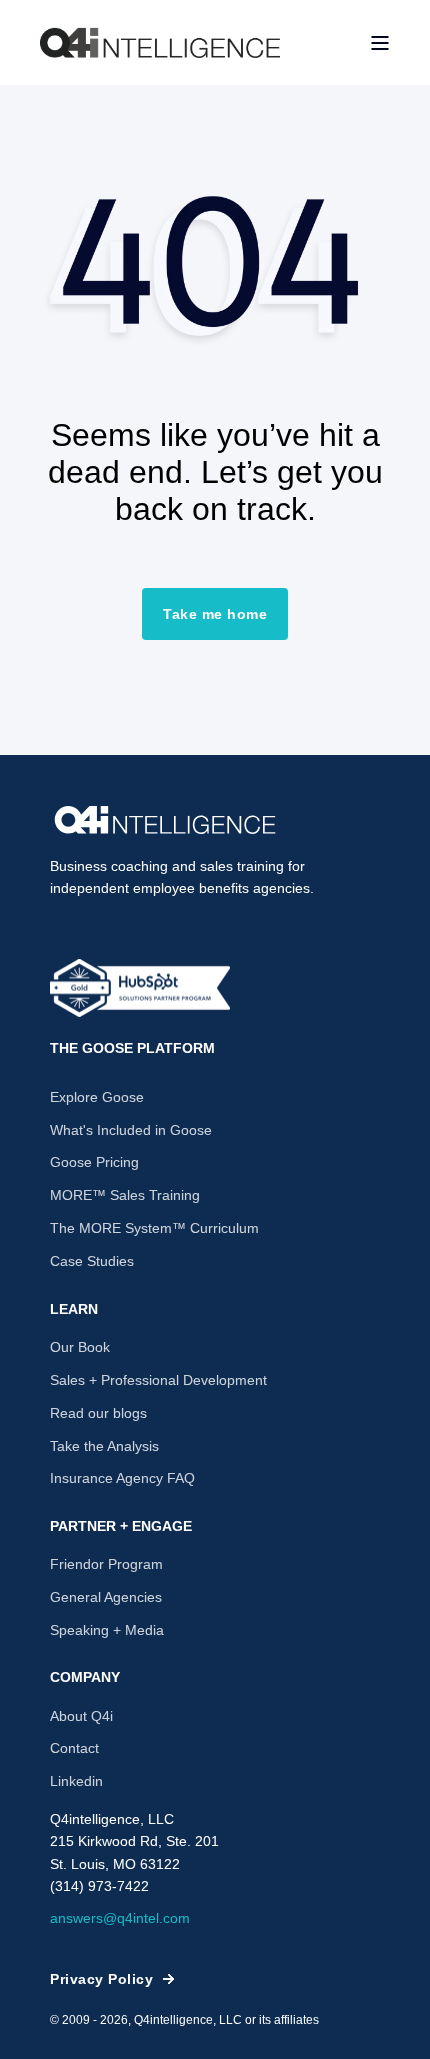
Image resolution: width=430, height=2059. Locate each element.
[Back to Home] (160, 42)
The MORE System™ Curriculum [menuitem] (154, 1228)
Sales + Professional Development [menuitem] (158, 1380)
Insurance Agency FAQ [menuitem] (122, 1478)
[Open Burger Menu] (380, 43)
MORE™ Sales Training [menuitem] (125, 1195)
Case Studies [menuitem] (92, 1261)
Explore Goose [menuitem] (97, 1097)
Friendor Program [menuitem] (106, 1564)
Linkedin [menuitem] (76, 1781)
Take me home (215, 614)
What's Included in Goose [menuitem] (131, 1130)
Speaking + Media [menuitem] (107, 1630)
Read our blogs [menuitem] (98, 1413)
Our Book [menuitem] (80, 1347)
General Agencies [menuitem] (106, 1597)
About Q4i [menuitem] (81, 1716)
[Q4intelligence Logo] (165, 820)
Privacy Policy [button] (101, 1979)
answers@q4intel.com (120, 1918)
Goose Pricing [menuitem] (94, 1162)
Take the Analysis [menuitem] (104, 1446)
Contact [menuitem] (74, 1748)
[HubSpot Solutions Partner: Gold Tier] (140, 988)
